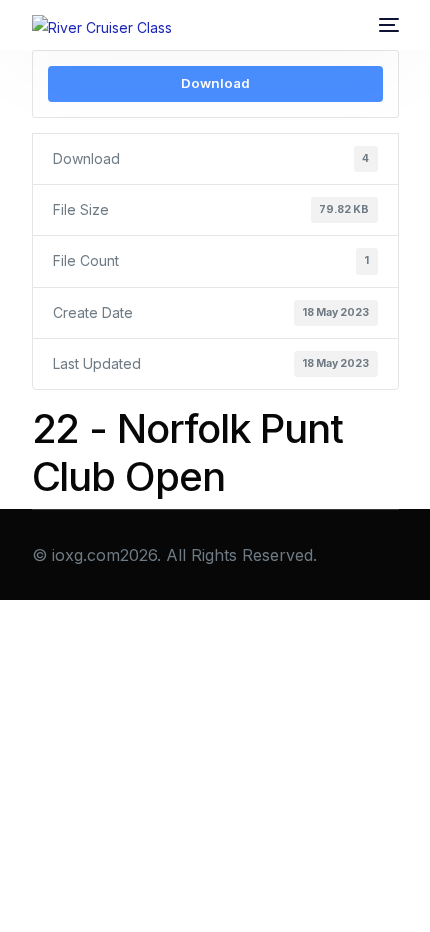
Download (215, 83)
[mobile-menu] (389, 25)
